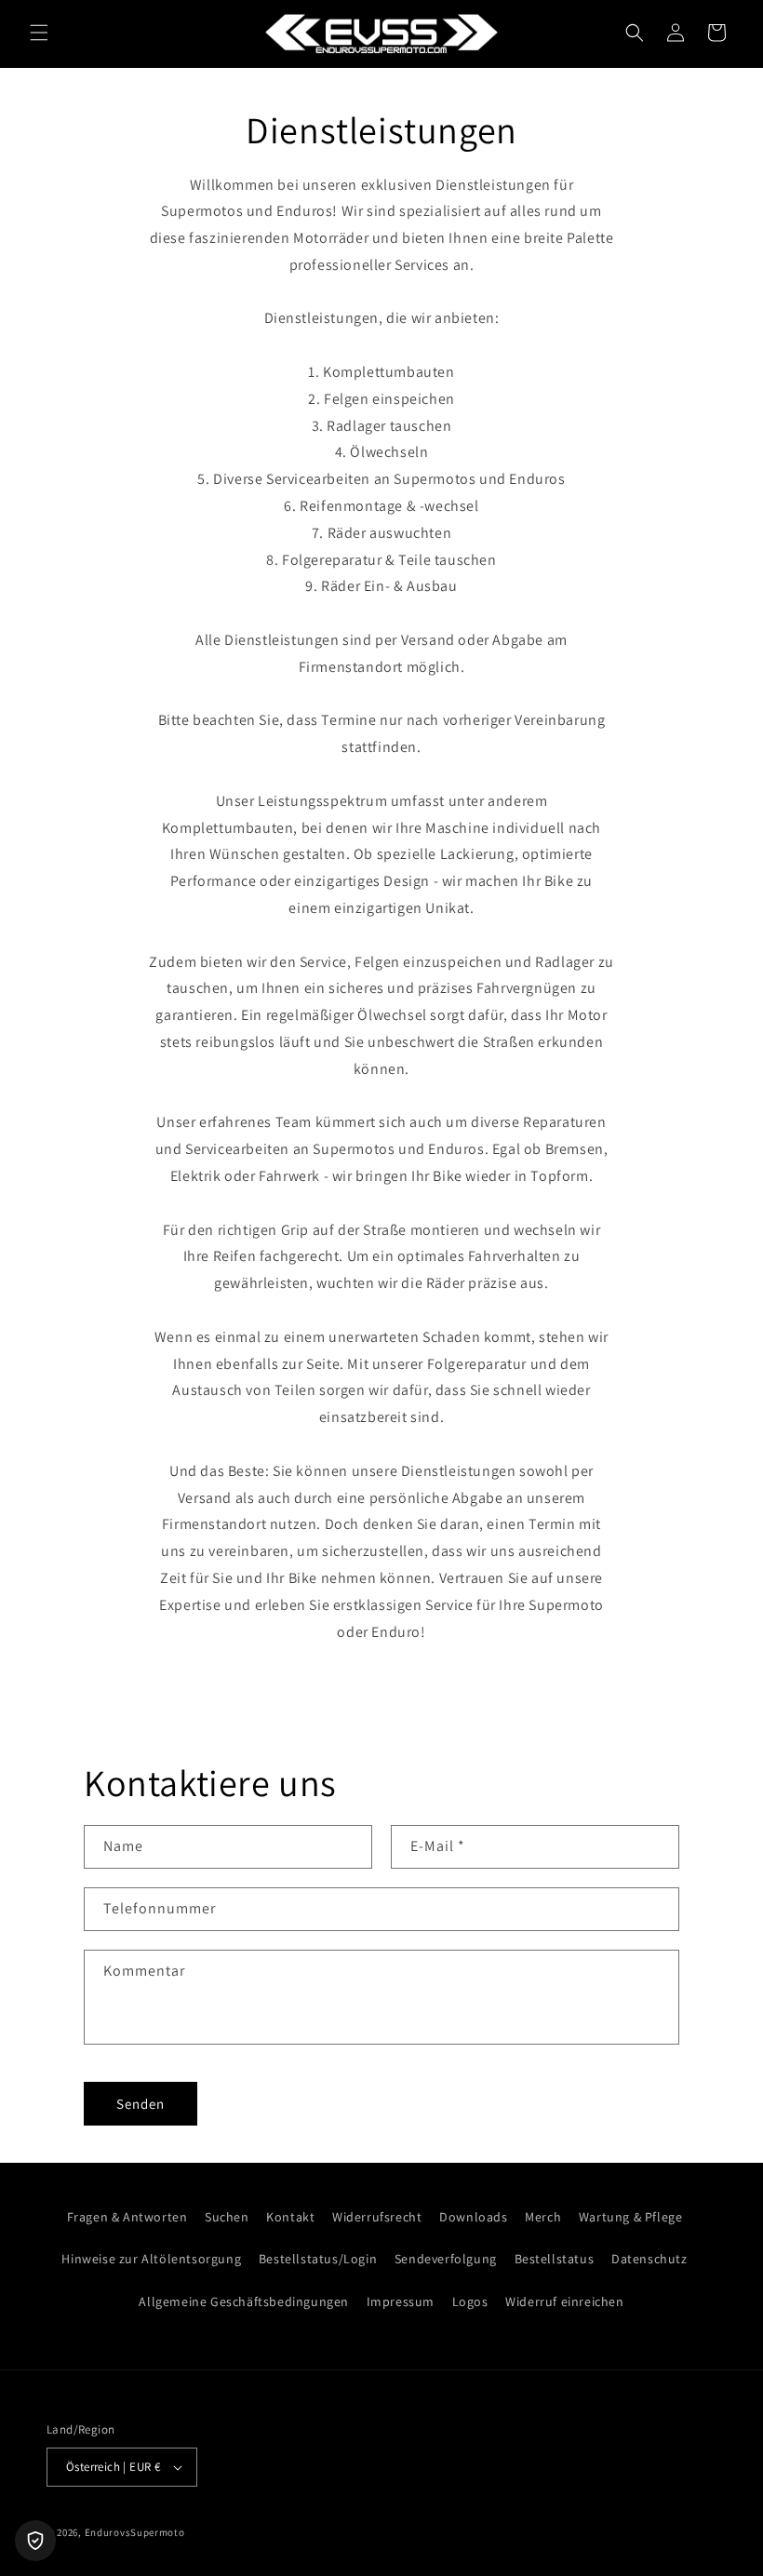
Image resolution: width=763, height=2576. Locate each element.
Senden (141, 2104)
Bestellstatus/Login (318, 2259)
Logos (470, 2301)
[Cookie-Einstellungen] (35, 2541)
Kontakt (290, 2217)
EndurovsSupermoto (135, 2532)
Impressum (401, 2301)
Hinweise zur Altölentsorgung (151, 2259)
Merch (543, 2217)
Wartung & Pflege (631, 2217)
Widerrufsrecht (377, 2217)
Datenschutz (649, 2259)
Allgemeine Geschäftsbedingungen (244, 2301)
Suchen (227, 2217)
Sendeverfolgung (446, 2259)
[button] (39, 33)
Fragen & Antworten (127, 2217)
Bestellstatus (555, 2259)
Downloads (473, 2217)
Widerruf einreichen (564, 2301)
